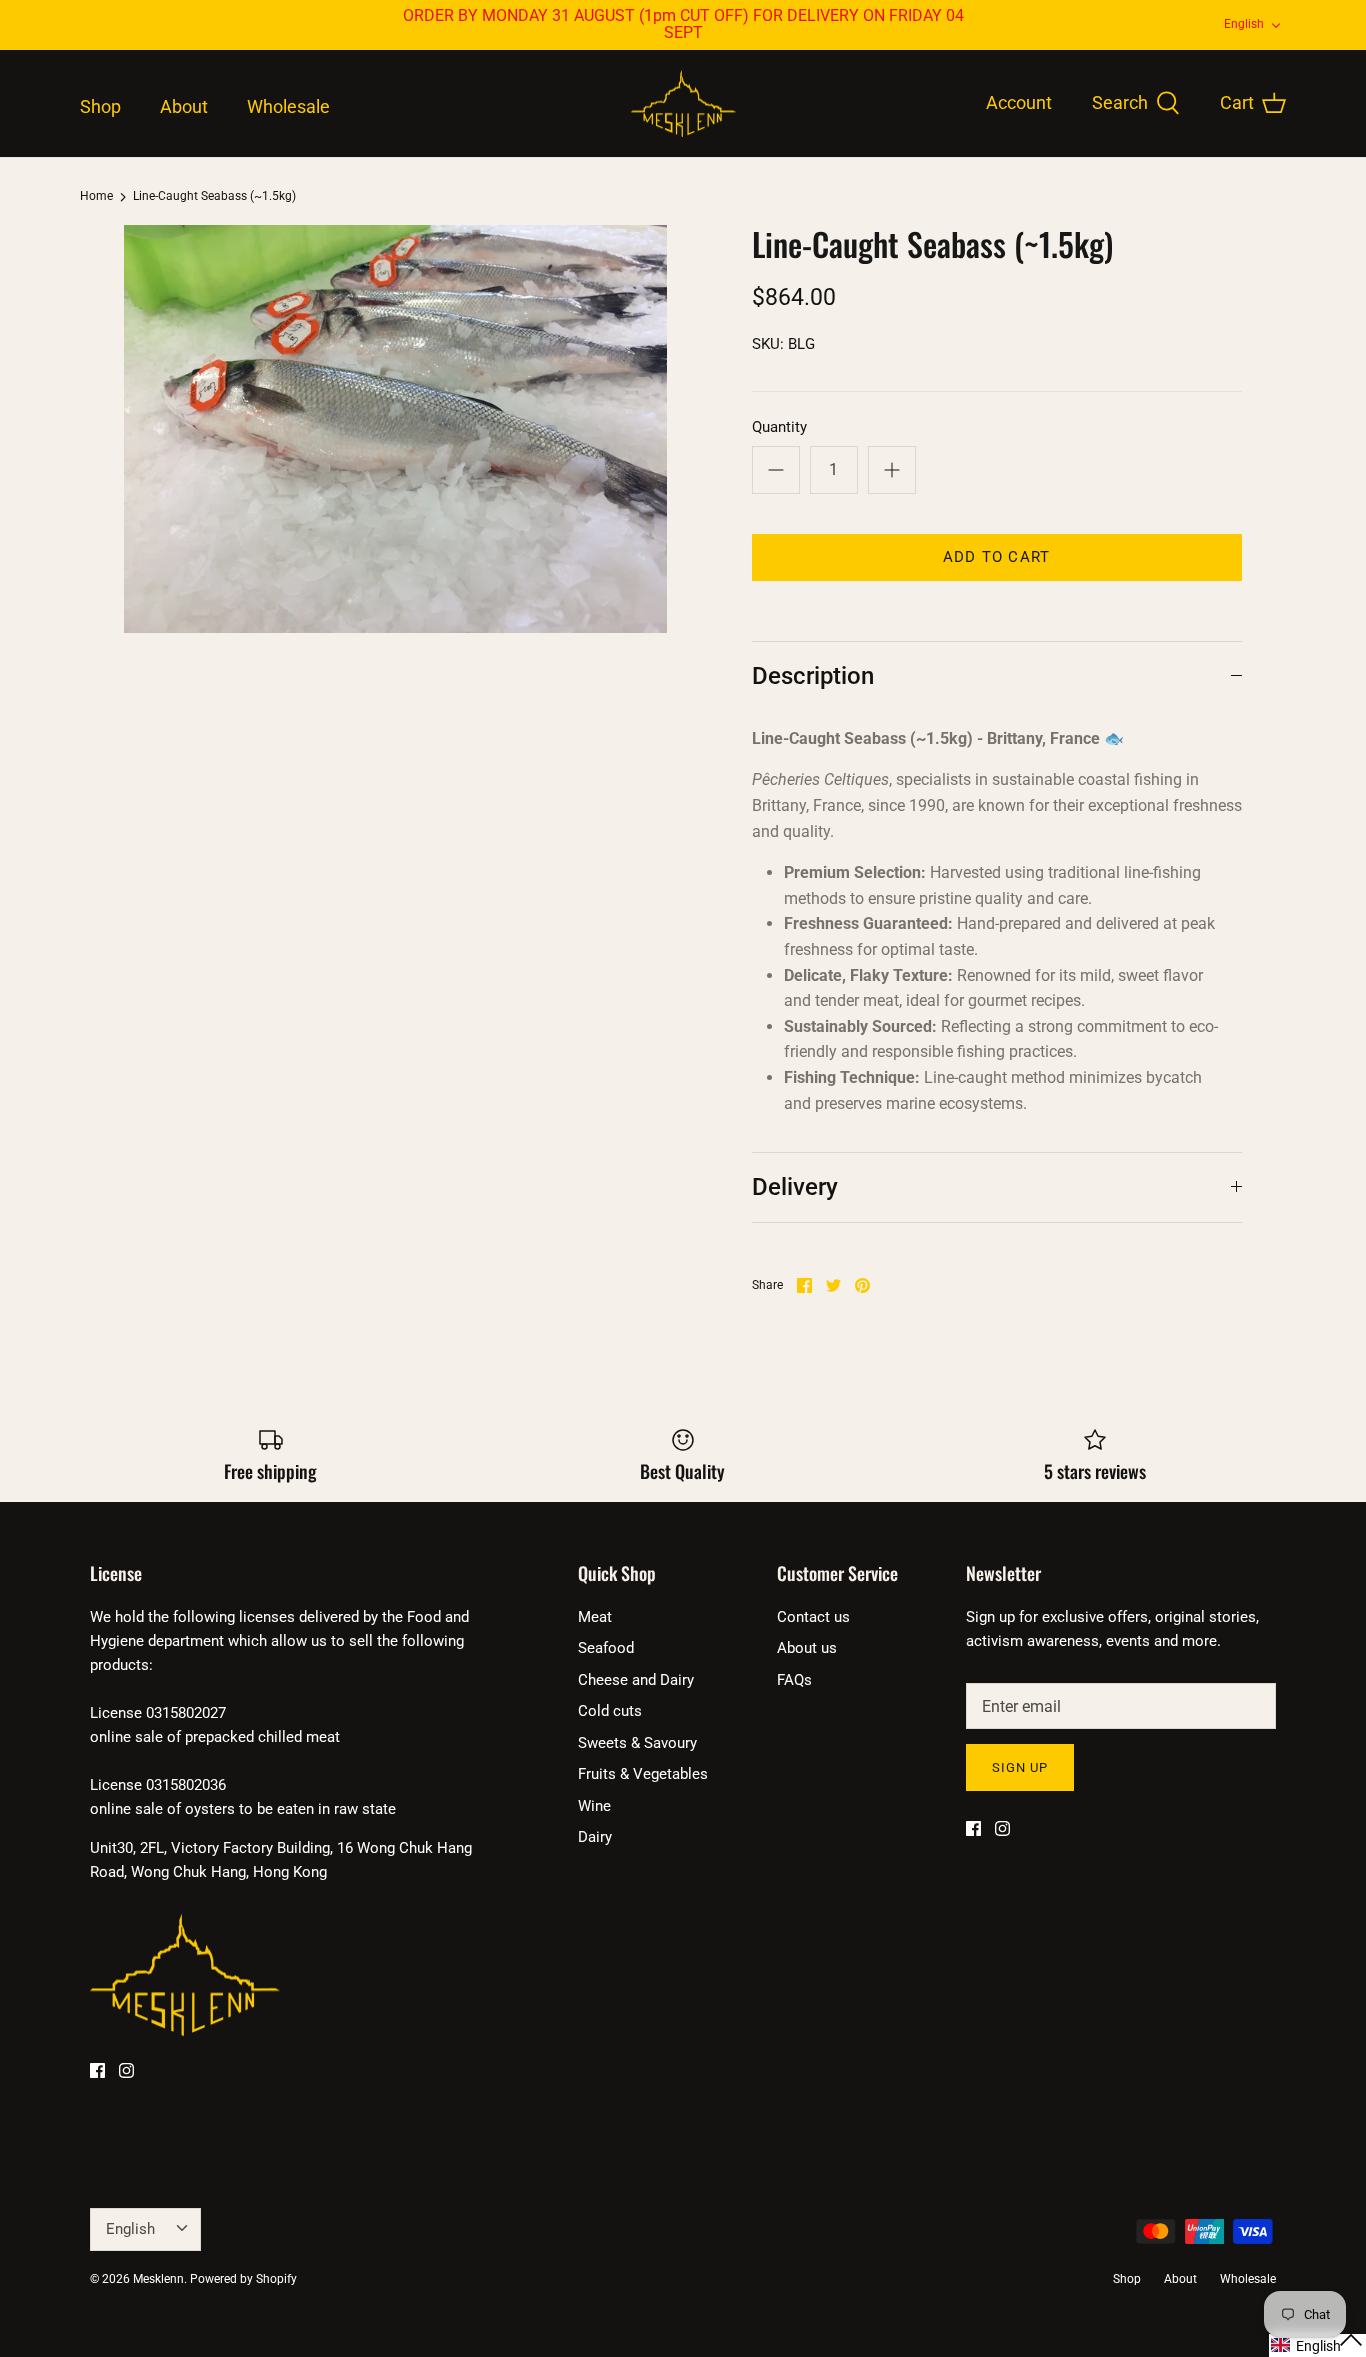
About (184, 106)
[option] (395, 428)
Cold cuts (610, 1711)
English (1244, 24)
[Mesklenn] (683, 104)
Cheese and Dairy (636, 1680)
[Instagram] (126, 2070)
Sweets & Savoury (637, 1743)
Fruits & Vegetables (643, 1774)
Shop (100, 106)
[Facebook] (97, 2070)
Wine (594, 1806)
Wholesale (288, 106)
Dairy (595, 1837)
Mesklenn (158, 2279)
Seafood (606, 1648)
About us (807, 1648)
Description (813, 676)
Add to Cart (996, 557)
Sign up (1020, 1767)
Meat (595, 1617)
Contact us (813, 1617)
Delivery (795, 1187)
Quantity (779, 427)
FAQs (794, 1680)
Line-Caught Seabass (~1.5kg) (214, 197)
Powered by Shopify (243, 2279)
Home (96, 197)
